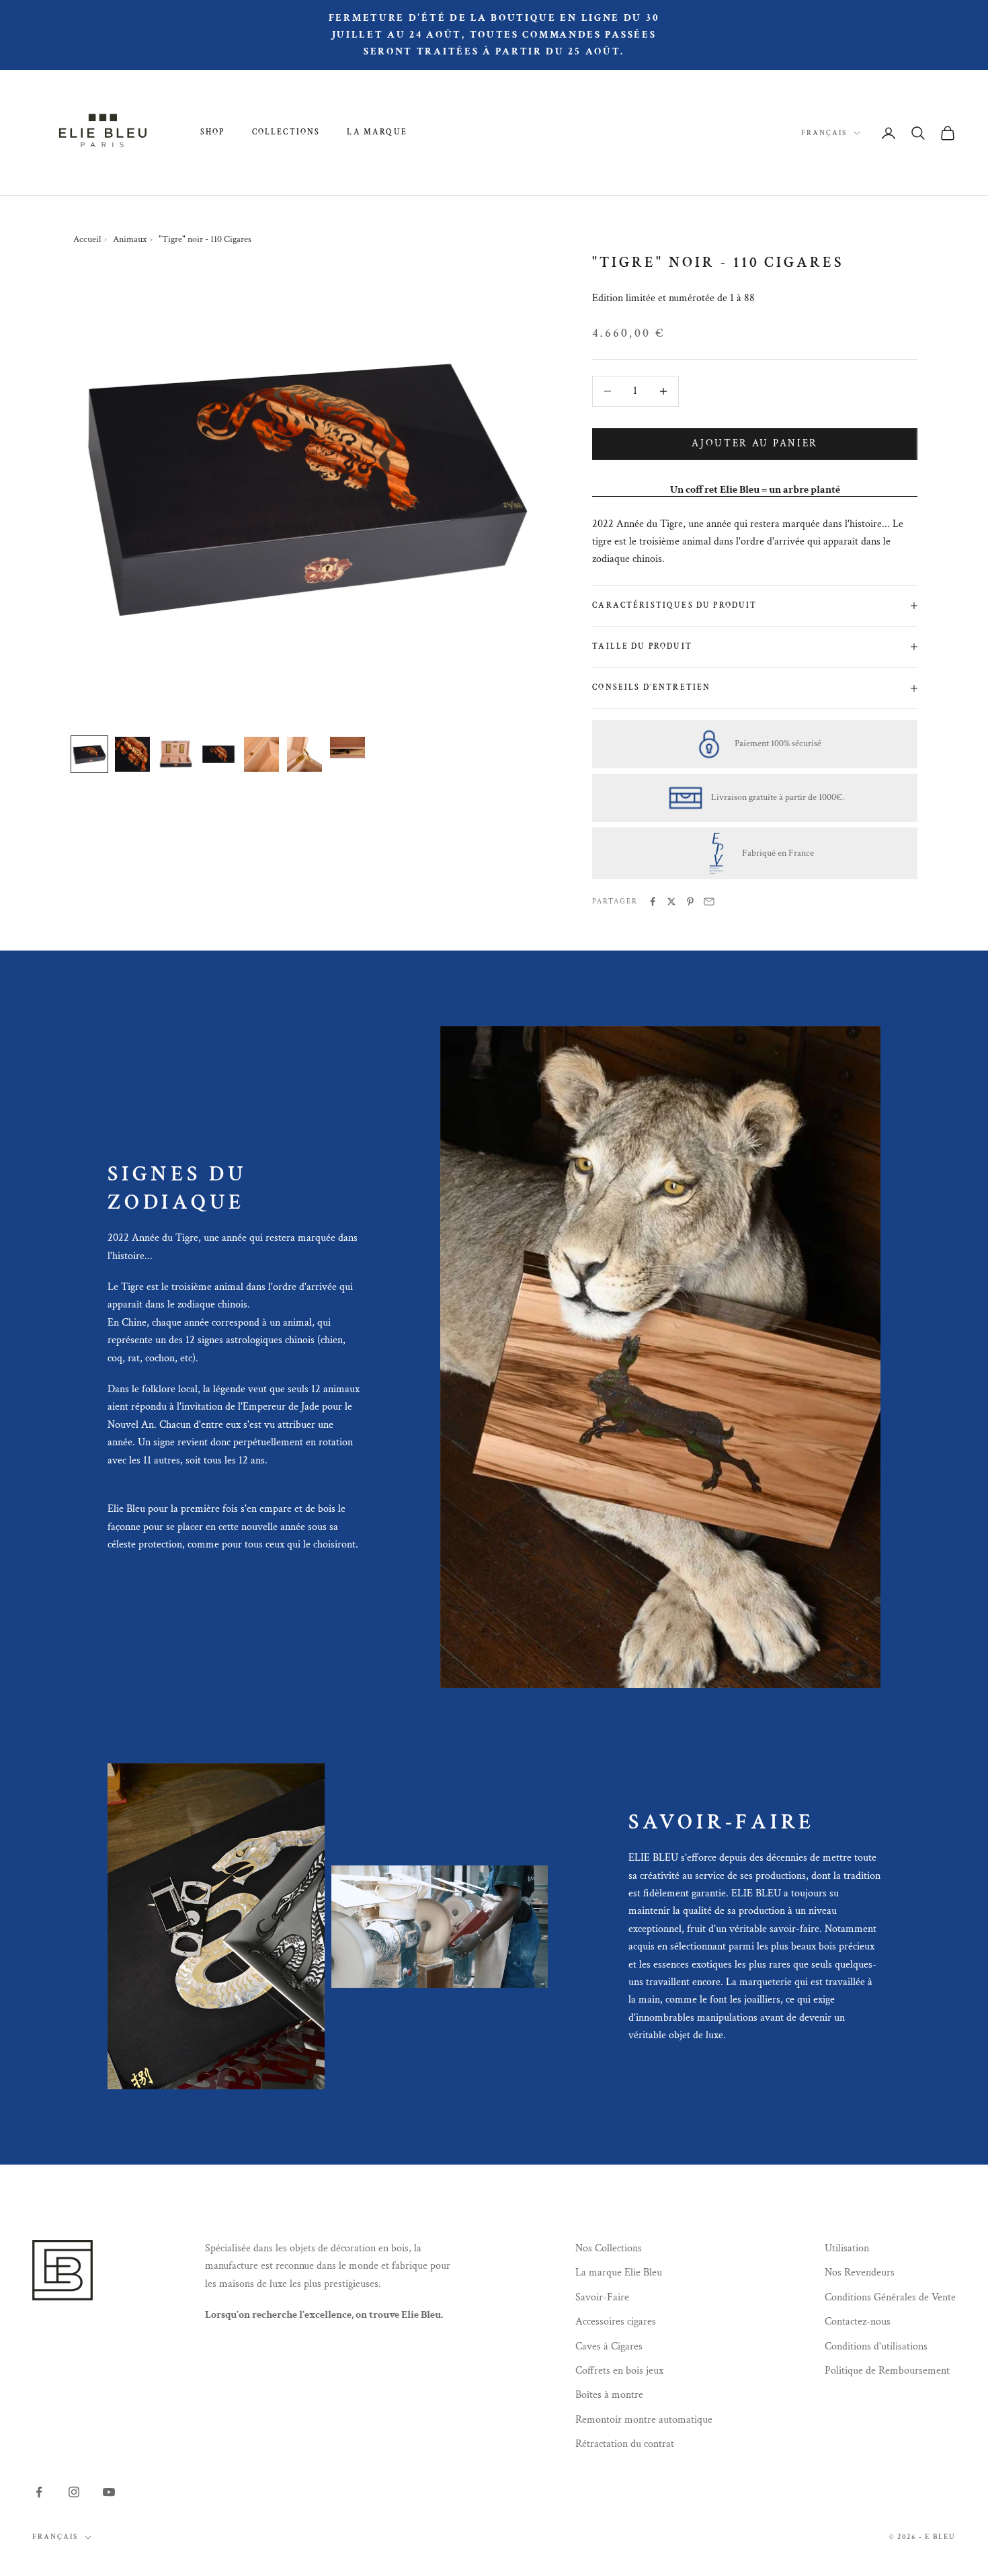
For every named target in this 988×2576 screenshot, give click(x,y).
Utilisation (847, 2248)
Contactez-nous (858, 2322)
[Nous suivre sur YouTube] (109, 2492)
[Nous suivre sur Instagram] (74, 2492)
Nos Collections (609, 2248)
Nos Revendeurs (860, 2272)
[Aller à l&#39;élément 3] (175, 754)
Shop (213, 132)
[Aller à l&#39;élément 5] (261, 754)
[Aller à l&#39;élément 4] (218, 754)
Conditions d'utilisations (876, 2346)
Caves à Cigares (609, 2346)
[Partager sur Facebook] (653, 901)
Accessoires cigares (616, 2322)
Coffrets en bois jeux (619, 2371)
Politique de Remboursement (887, 2371)
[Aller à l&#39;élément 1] (89, 754)
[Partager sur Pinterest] (690, 901)
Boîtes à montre (609, 2395)
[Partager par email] (709, 901)
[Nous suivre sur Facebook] (39, 2492)
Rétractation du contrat (625, 2444)
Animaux (130, 239)
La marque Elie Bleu (619, 2272)
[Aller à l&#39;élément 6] (304, 754)
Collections (286, 132)
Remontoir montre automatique (644, 2420)
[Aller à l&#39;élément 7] (347, 754)
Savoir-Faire (602, 2297)
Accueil (87, 239)
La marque (377, 132)
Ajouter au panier (755, 443)
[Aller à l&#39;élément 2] (132, 754)
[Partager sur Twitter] (671, 901)
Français (824, 133)
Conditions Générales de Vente (890, 2297)
